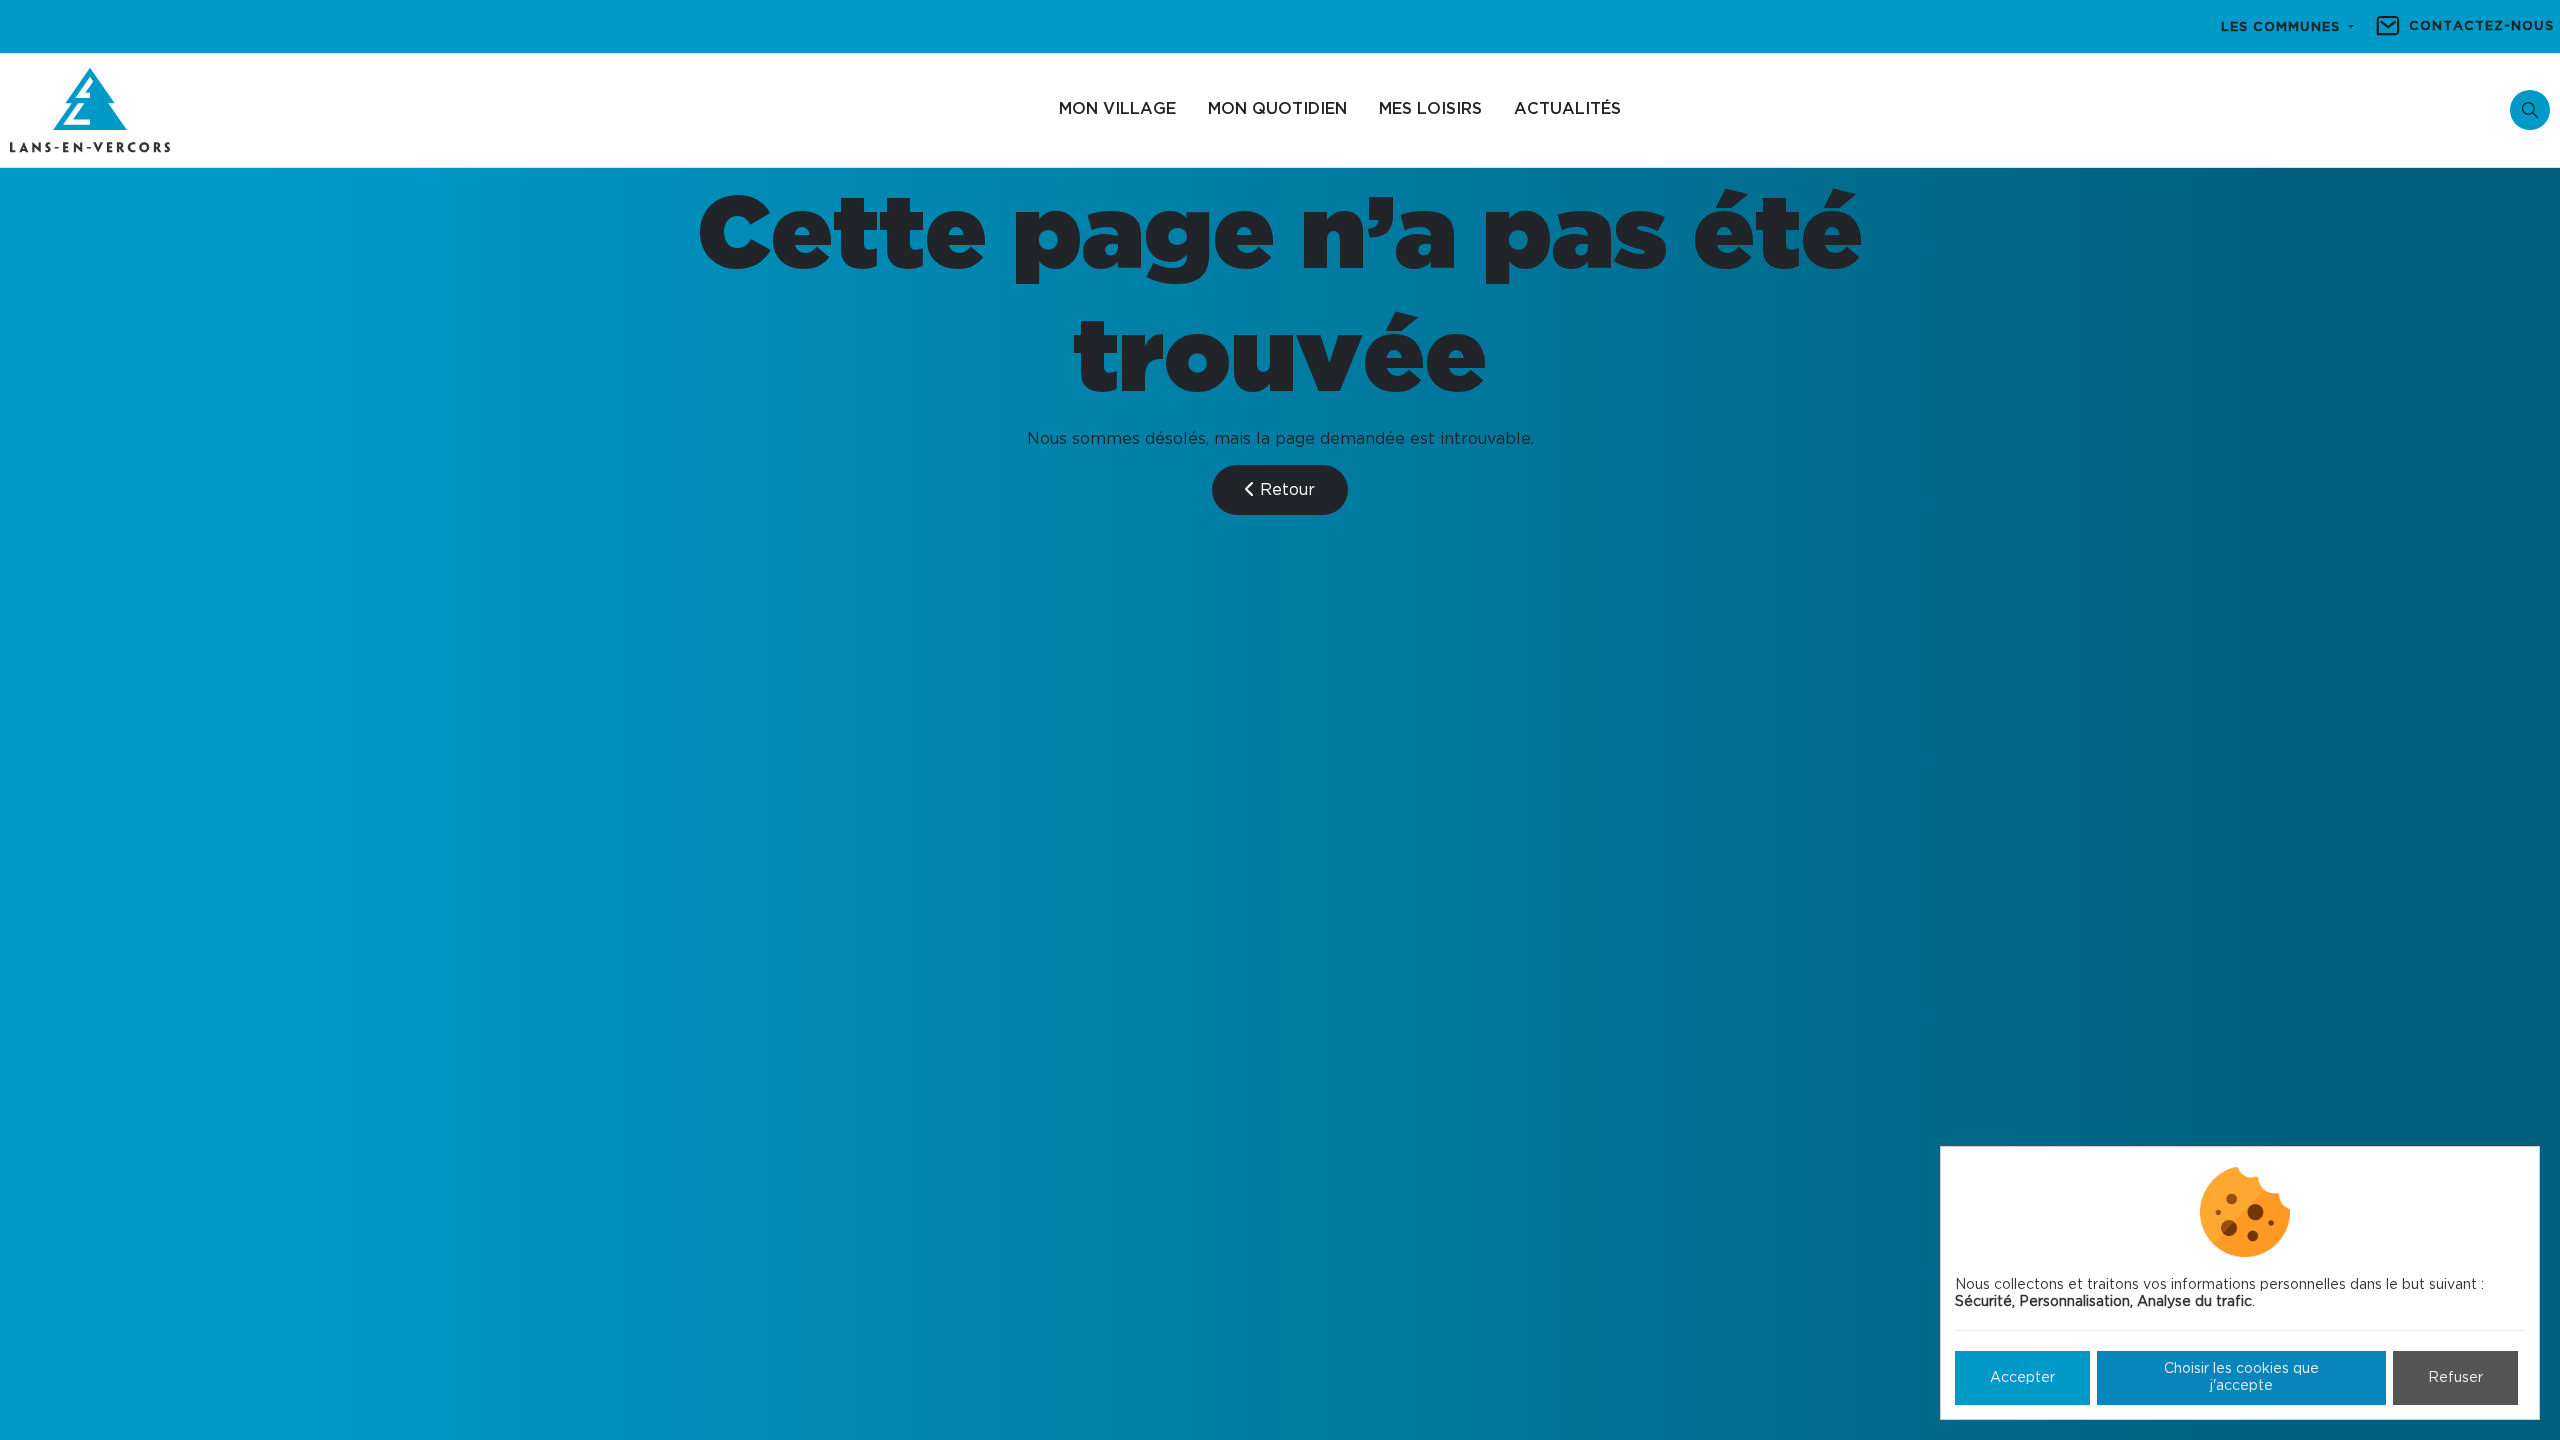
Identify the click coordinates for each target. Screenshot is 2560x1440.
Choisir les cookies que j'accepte (2241, 1377)
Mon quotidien (1277, 109)
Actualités (1567, 109)
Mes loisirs (1430, 109)
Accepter (2022, 1378)
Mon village (1117, 109)
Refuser (2455, 1378)
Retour (1285, 490)
